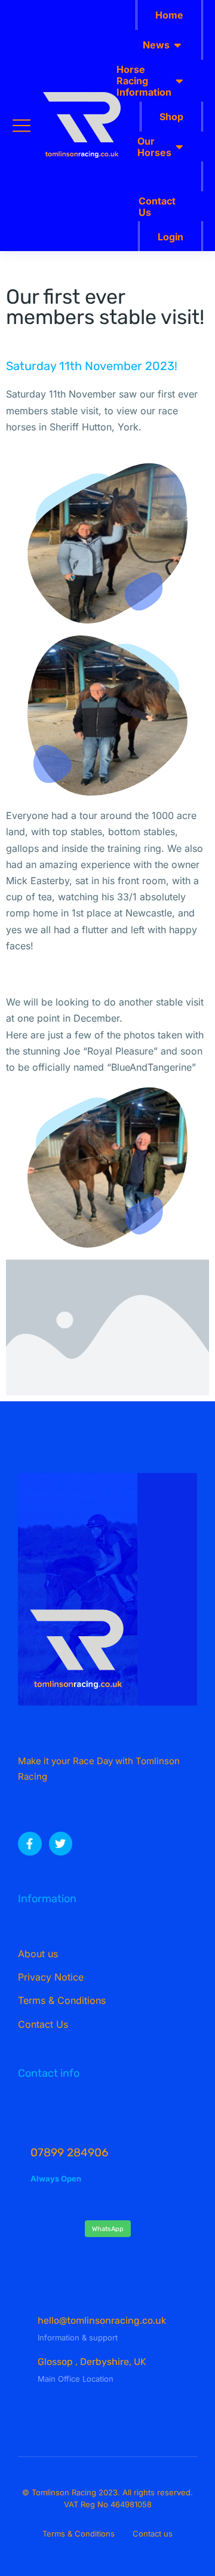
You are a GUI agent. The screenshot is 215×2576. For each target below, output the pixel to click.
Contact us (153, 2534)
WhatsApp (108, 2229)
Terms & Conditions (79, 2534)
